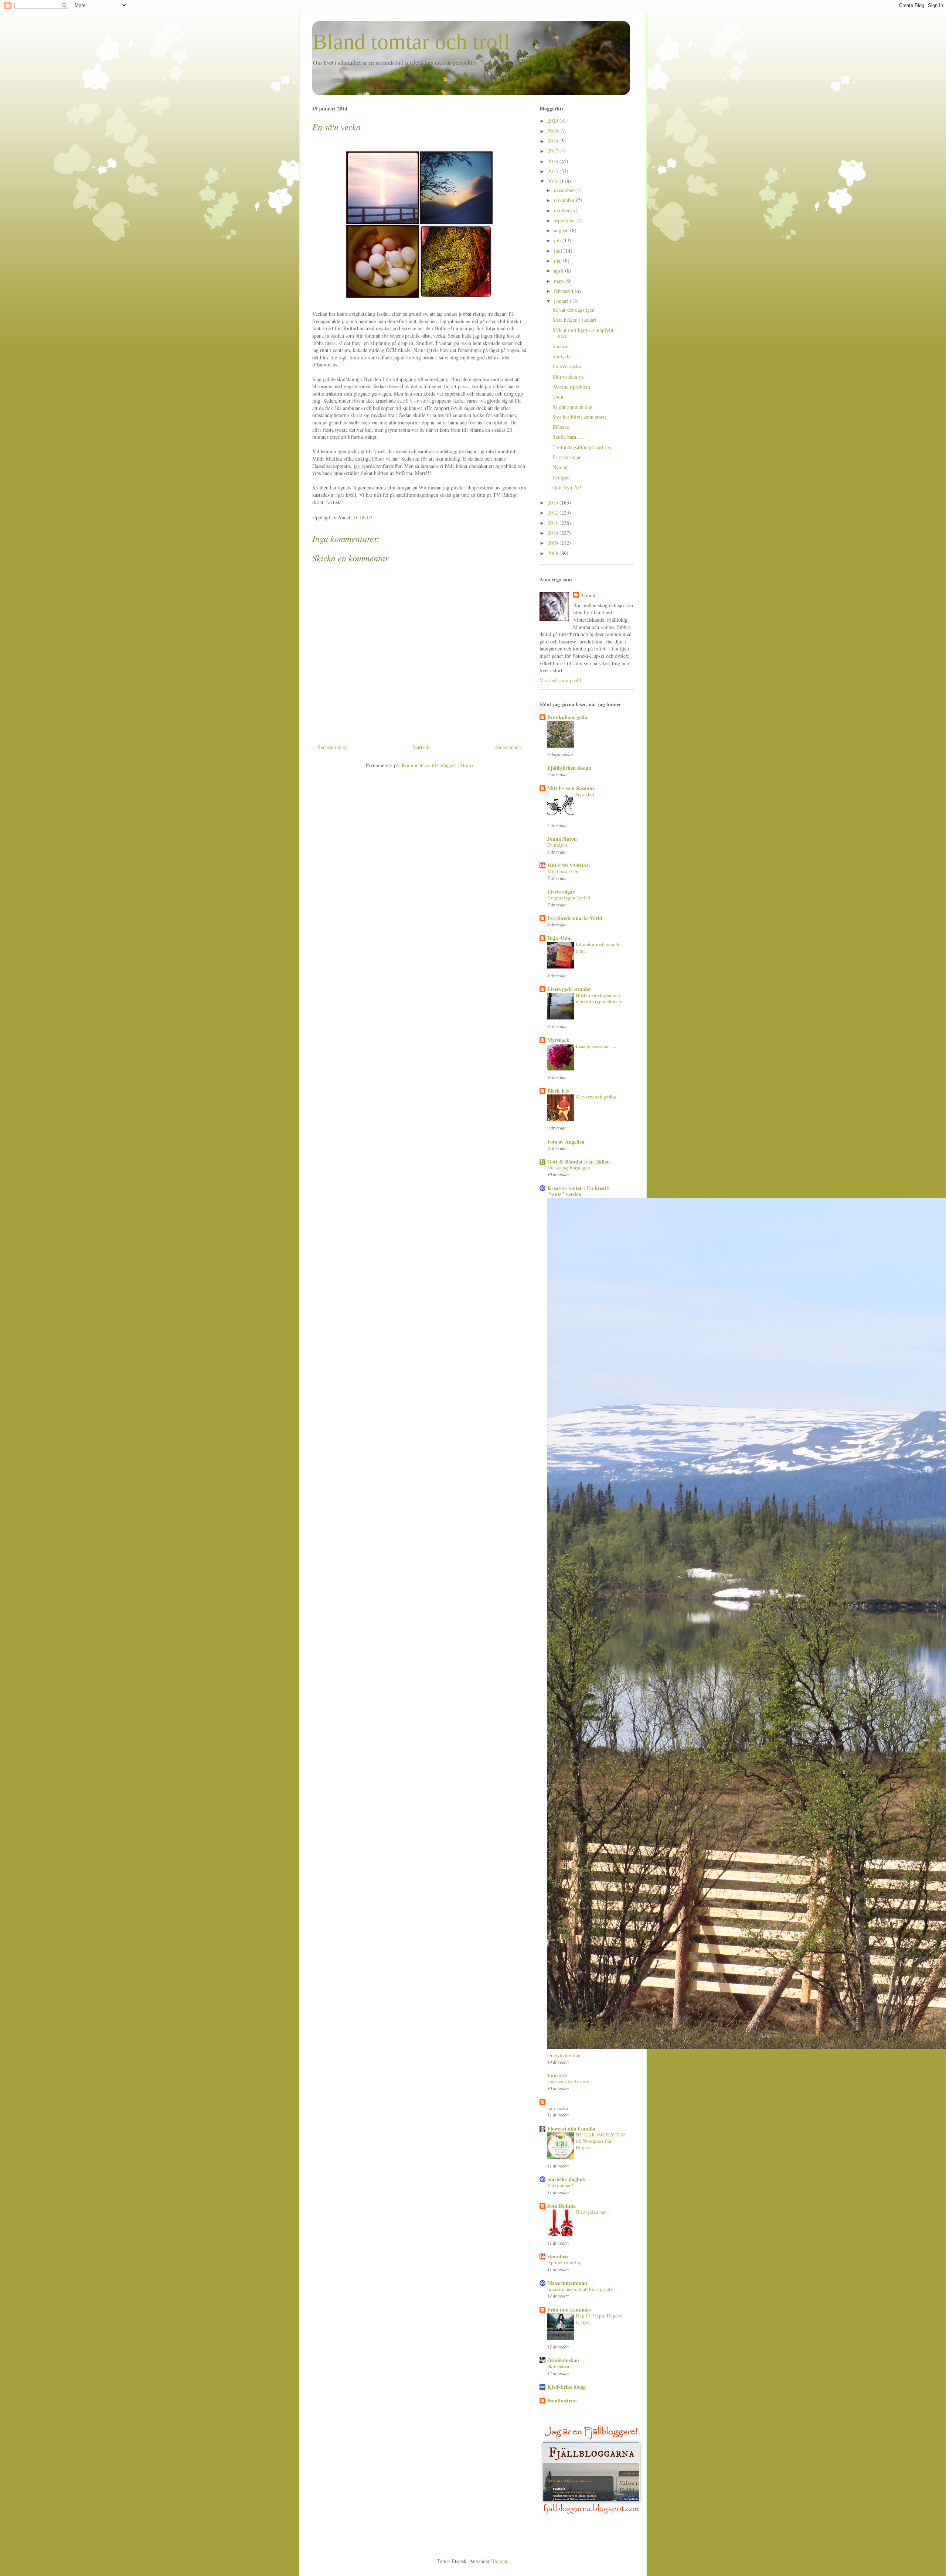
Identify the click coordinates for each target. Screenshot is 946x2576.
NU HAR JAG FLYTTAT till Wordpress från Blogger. (601, 2141)
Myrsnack (558, 1040)
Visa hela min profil (560, 680)
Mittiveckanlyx (568, 377)
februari (563, 291)
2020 (554, 121)
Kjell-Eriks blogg (566, 2387)
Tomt (558, 397)
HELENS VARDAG (569, 865)
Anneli (588, 595)
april (559, 271)
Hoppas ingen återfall (569, 898)
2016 (554, 161)
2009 (554, 543)
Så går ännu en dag (572, 407)
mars (560, 281)
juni (559, 251)
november (565, 200)
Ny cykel (585, 794)
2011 (554, 523)
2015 (554, 171)
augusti (562, 230)
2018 (554, 141)
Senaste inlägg (333, 747)
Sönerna (561, 346)
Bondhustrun (562, 2400)
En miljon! (558, 845)
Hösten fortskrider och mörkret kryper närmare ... (601, 998)
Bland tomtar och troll (411, 42)
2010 (554, 533)
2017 (554, 151)
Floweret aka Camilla (571, 2129)
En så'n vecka (336, 127)
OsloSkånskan (563, 2360)
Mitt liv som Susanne (571, 788)
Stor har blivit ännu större (580, 417)
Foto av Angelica (566, 1142)
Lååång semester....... (596, 1046)
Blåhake (561, 427)
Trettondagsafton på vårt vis (582, 447)
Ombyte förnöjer (564, 2055)
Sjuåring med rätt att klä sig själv (580, 2289)
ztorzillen (558, 2256)
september (565, 220)
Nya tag (561, 467)
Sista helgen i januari (574, 320)
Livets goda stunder (569, 989)
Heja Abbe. (560, 938)
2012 (554, 513)
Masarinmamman (567, 2283)
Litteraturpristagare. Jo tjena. (598, 947)
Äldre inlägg (508, 747)
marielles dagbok (566, 2179)
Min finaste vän (563, 871)
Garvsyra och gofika (596, 1097)
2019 (554, 131)
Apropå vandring (564, 2262)
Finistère (557, 2075)
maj (559, 261)
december (565, 190)
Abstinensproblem (571, 387)
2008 (554, 553)
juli (558, 240)
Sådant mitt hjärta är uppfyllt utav (583, 333)
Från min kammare (569, 2309)
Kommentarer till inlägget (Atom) (437, 765)
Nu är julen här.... (593, 2212)
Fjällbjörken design (569, 768)
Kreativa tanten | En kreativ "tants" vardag (579, 1191)
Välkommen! (560, 2185)
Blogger (499, 2561)
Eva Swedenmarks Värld (575, 918)
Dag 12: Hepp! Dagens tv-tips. (599, 2319)
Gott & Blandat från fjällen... (581, 1161)
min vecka (558, 2108)
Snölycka (562, 356)
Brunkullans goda (567, 717)
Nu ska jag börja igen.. (570, 1168)
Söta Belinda (562, 2206)
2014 (554, 181)
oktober (563, 210)
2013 (554, 503)
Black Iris (558, 1091)
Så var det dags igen (574, 310)
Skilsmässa (558, 2366)
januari (562, 301)
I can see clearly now (568, 2081)
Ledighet (562, 477)
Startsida (421, 747)
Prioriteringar (567, 457)
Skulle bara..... (568, 437)
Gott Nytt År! (567, 487)
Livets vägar (561, 891)
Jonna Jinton (562, 839)
